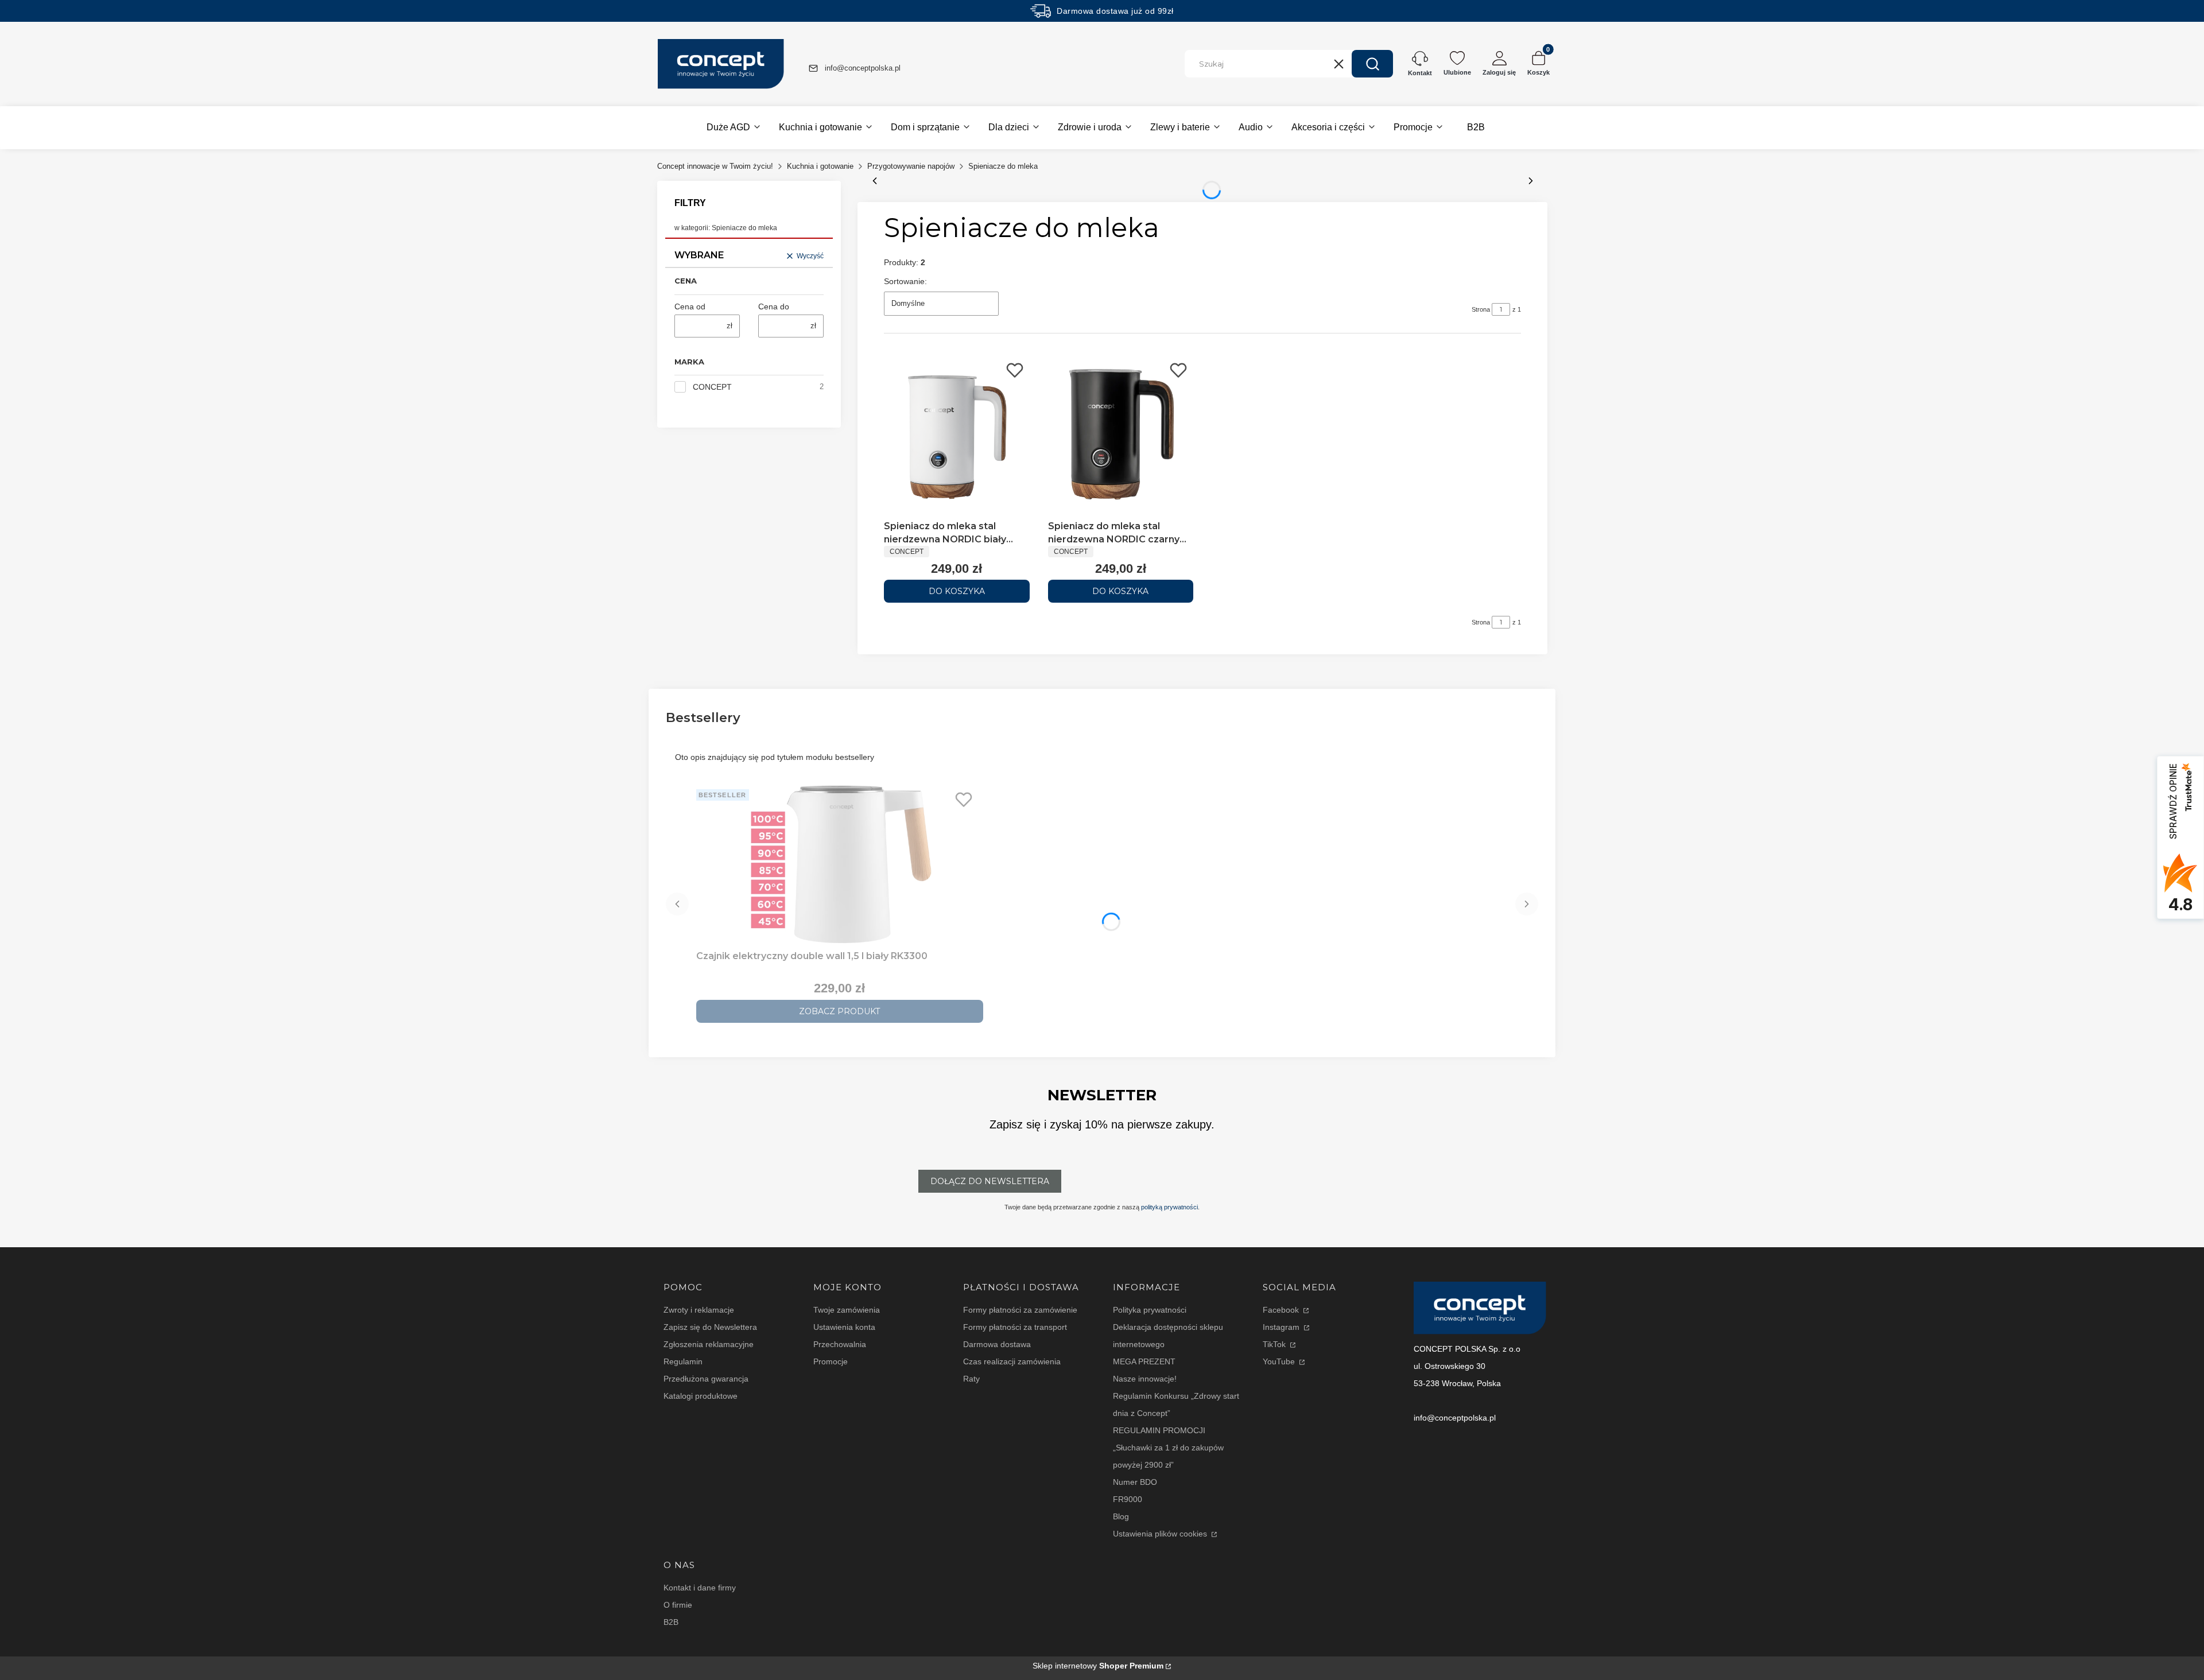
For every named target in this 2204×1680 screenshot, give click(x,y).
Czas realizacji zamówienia (1012, 1361)
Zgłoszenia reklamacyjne (709, 1344)
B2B (671, 1622)
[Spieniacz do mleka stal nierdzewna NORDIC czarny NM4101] (1121, 436)
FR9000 (1128, 1499)
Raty (971, 1379)
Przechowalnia (840, 1344)
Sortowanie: (905, 281)
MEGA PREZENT (1144, 1361)
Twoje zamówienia (847, 1310)
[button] (1372, 64)
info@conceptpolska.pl (863, 68)
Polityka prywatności (1150, 1310)
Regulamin (683, 1361)
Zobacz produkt (839, 1011)
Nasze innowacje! (1145, 1379)
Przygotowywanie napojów (911, 166)
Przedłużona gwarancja (706, 1379)
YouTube (1280, 1361)
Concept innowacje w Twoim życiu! (715, 166)
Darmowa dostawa (997, 1344)
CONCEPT (712, 387)
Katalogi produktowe (701, 1396)
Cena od (690, 306)
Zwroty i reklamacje (699, 1310)
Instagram (1282, 1327)
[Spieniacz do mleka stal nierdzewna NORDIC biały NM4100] (957, 436)
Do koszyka (957, 591)
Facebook (1282, 1310)
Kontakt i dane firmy (700, 1588)
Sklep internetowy (1098, 1666)
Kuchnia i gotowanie (820, 166)
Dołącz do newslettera (990, 1181)
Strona (1481, 309)
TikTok (1275, 1344)
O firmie (678, 1605)
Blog (1121, 1516)
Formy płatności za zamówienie (1020, 1310)
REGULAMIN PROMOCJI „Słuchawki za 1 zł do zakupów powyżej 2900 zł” (1168, 1448)
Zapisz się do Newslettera (710, 1327)
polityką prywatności (1169, 1207)
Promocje (831, 1361)
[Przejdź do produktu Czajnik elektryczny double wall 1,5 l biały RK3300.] (840, 865)
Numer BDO (1135, 1482)
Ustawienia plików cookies (1161, 1534)
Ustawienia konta (844, 1327)
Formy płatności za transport (1015, 1327)
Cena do (774, 306)
